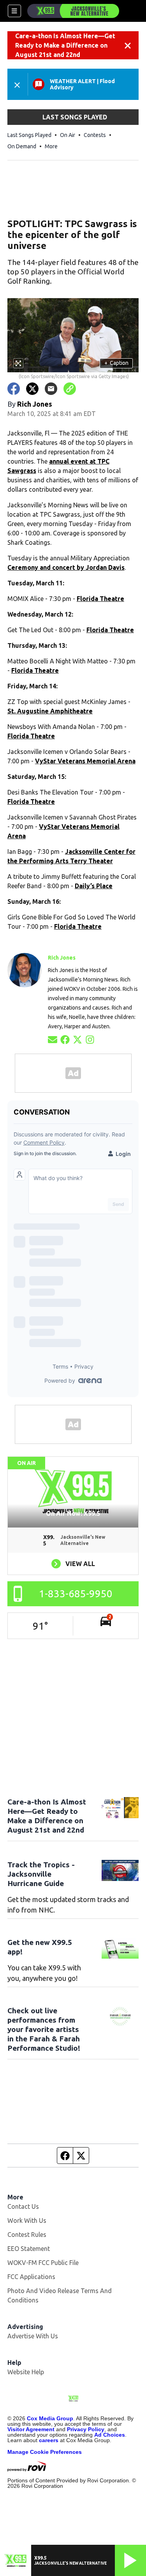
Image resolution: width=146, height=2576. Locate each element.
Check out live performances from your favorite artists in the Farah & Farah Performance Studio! (44, 2029)
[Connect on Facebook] (65, 1039)
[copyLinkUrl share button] (70, 389)
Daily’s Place (94, 886)
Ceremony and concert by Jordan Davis (66, 567)
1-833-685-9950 (76, 1594)
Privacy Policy (86, 2429)
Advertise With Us (33, 2336)
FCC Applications (31, 2277)
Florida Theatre (100, 599)
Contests (95, 135)
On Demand (22, 146)
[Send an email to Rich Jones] (53, 1039)
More (51, 146)
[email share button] (51, 389)
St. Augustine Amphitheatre (50, 711)
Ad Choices (110, 2435)
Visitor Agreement (31, 2429)
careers (49, 2440)
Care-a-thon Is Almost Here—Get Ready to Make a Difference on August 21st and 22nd (65, 45)
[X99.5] (73, 11)
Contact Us (23, 2206)
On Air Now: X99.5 (73, 1513)
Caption (116, 363)
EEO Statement (29, 2249)
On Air (68, 135)
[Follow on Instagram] (90, 1039)
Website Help (26, 2372)
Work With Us (27, 2220)
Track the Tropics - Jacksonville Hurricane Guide (41, 1874)
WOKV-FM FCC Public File (43, 2263)
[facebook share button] (14, 389)
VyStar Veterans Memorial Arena (85, 761)
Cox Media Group (50, 2418)
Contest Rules (27, 2235)
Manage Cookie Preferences (45, 2452)
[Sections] (14, 11)
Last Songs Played (29, 135)
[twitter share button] (32, 389)
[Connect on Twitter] (77, 1039)
